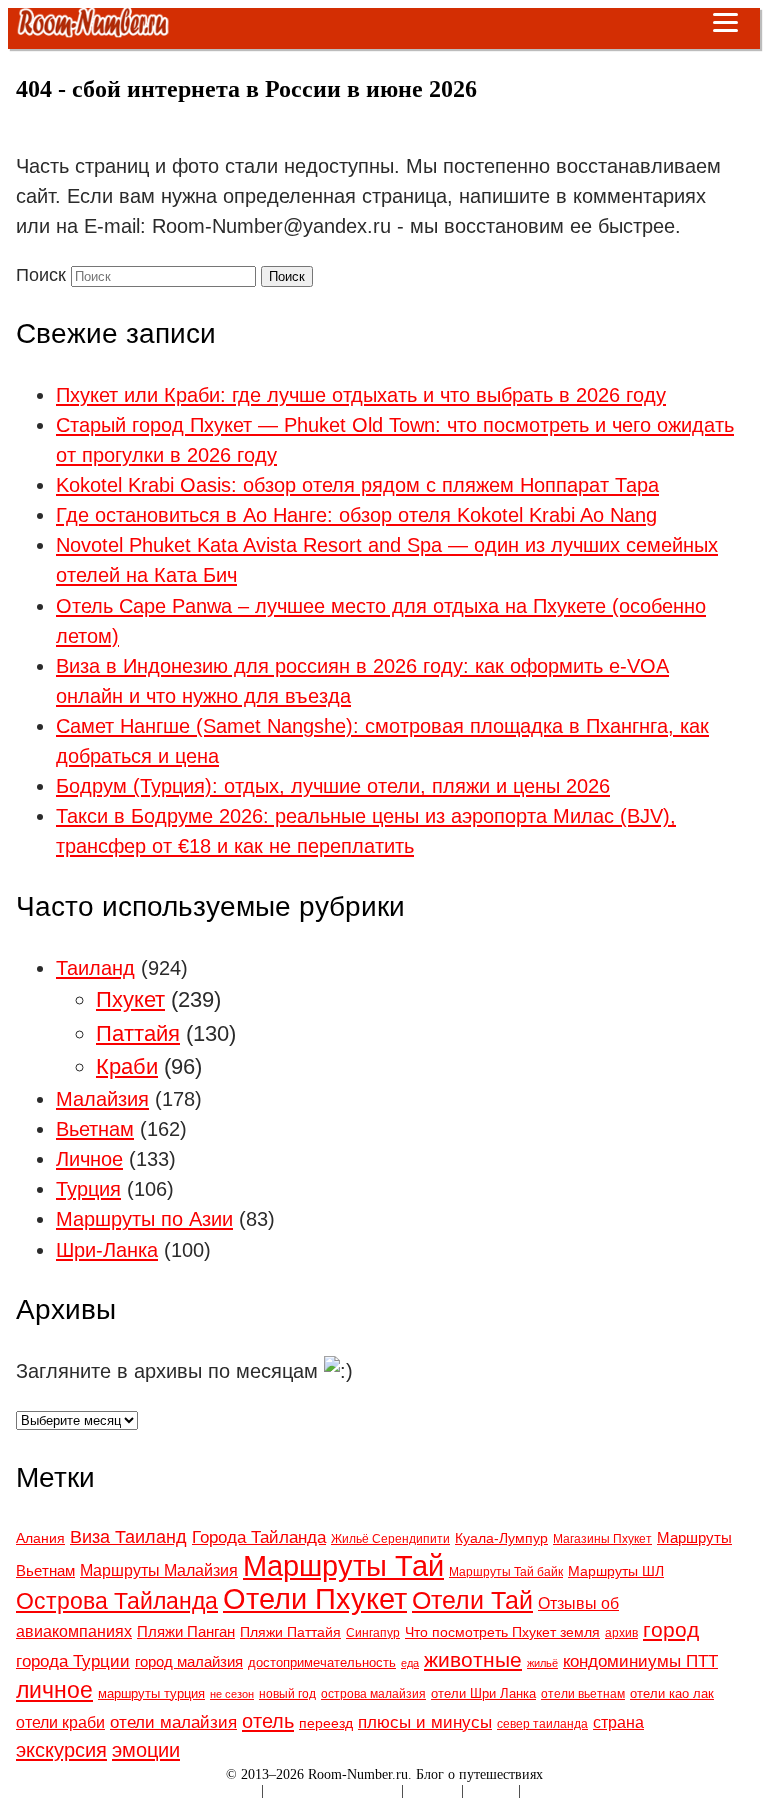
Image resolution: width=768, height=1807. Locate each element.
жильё (542, 1663)
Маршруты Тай (343, 1566)
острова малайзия (373, 1693)
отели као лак (672, 1693)
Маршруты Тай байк (506, 1571)
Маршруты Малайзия (159, 1570)
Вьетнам (95, 1129)
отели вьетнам (583, 1693)
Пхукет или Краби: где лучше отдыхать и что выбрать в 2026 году (361, 395)
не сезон (232, 1694)
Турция (88, 1189)
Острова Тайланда (117, 1601)
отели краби (60, 1722)
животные (473, 1659)
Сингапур (373, 1632)
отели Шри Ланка (483, 1693)
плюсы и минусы (425, 1722)
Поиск (41, 275)
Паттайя (138, 1033)
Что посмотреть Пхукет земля (502, 1632)
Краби (127, 1066)
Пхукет (130, 999)
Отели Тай (472, 1600)
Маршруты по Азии (144, 1219)
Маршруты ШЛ (616, 1571)
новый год (287, 1694)
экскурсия (61, 1749)
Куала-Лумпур (501, 1538)
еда (410, 1663)
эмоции (146, 1749)
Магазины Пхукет (602, 1539)
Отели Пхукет (315, 1598)
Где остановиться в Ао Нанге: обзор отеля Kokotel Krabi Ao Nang (356, 515)
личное (54, 1690)
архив (621, 1633)
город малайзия (189, 1662)
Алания (40, 1538)
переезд (326, 1723)
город (671, 1629)
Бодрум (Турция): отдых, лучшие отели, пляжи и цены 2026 (333, 786)
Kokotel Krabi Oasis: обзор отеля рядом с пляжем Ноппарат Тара (357, 485)
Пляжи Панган (186, 1631)
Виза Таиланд (128, 1537)
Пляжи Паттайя (290, 1632)
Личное (89, 1159)
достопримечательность (322, 1662)
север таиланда (542, 1724)
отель (268, 1720)
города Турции (73, 1661)
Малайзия (102, 1099)
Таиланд (95, 968)
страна (618, 1722)
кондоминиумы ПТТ (640, 1661)
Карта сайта (222, 1790)
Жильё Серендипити (390, 1539)
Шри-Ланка (107, 1250)
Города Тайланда (259, 1537)
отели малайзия (173, 1722)
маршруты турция (151, 1693)
